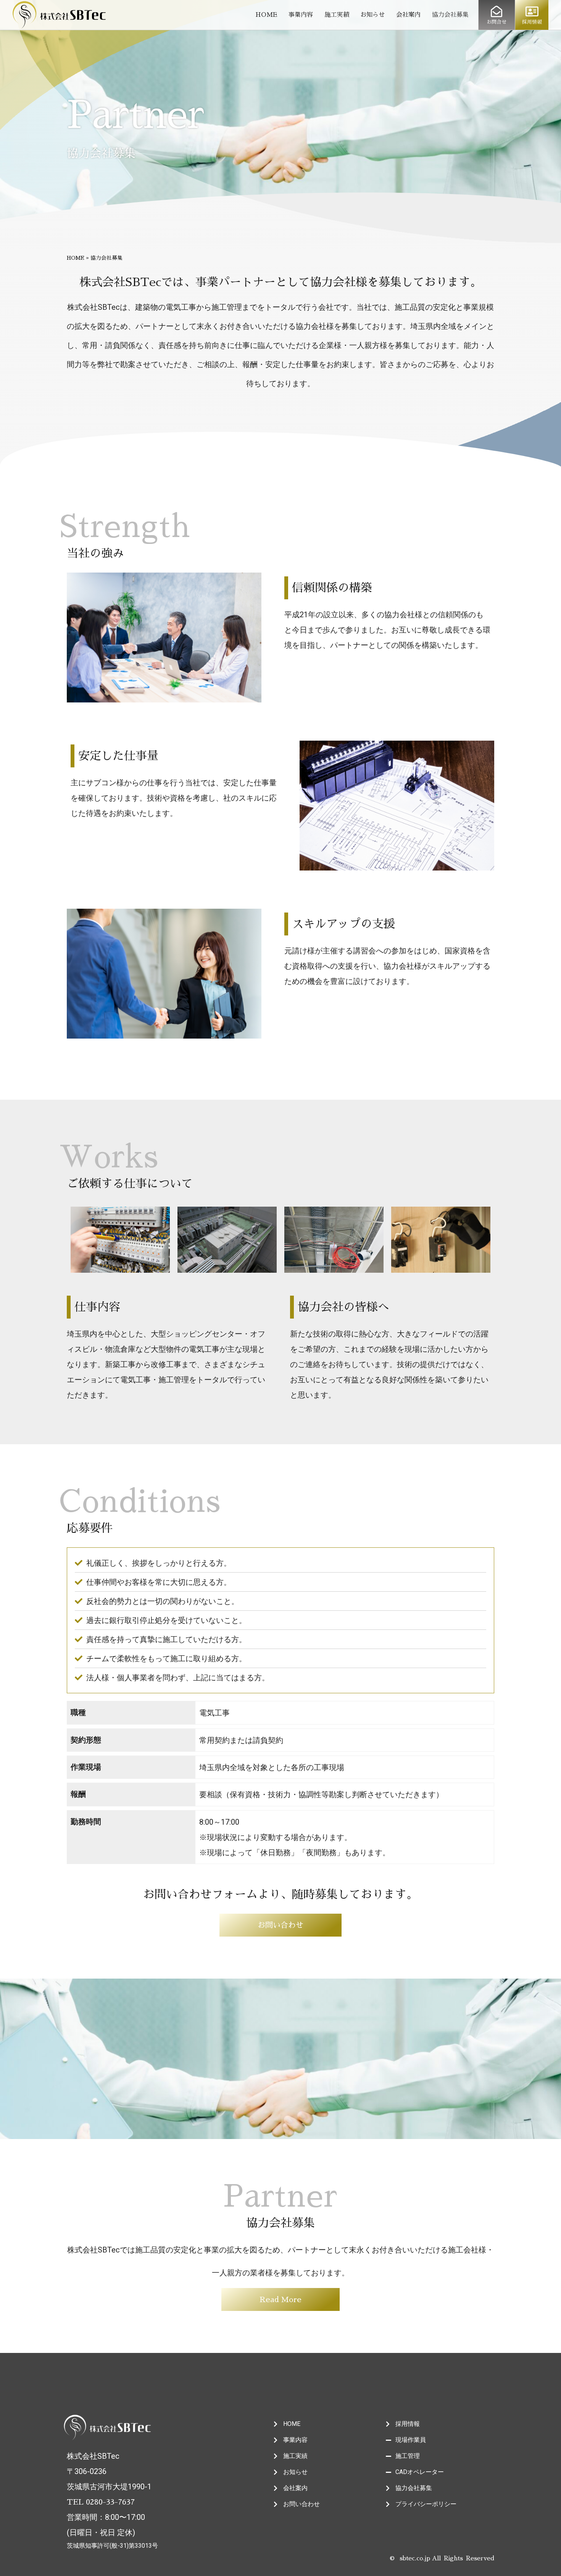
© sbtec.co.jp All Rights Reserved (442, 2558)
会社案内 (408, 15)
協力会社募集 (450, 15)
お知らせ (372, 15)
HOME (266, 15)
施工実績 (337, 15)
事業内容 (301, 15)
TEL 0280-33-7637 (101, 2502)
